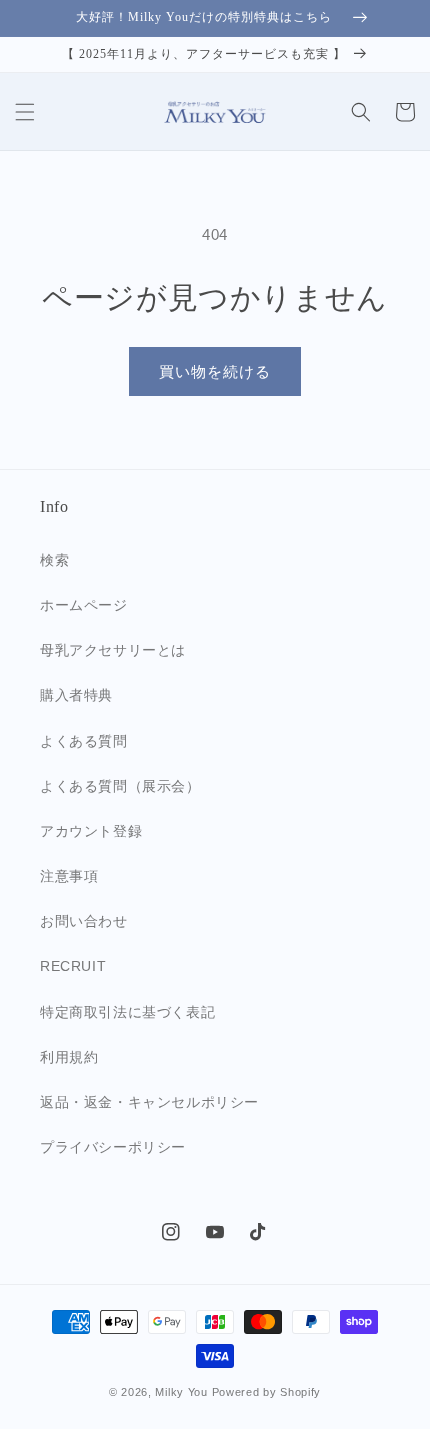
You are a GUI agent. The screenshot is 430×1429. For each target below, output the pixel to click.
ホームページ (84, 605)
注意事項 (69, 876)
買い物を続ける (215, 371)
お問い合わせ (84, 921)
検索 (54, 560)
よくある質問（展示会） (120, 786)
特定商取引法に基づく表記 (127, 1012)
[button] (25, 112)
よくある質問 (84, 741)
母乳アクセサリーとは (113, 650)
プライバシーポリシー (113, 1147)
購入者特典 (76, 695)
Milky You (181, 1392)
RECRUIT (73, 966)
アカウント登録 (91, 831)
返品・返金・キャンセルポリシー (149, 1102)
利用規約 (69, 1057)
